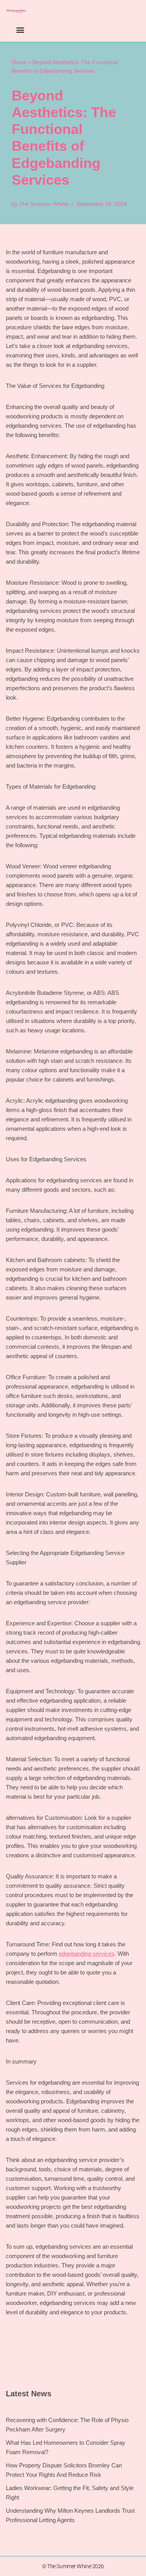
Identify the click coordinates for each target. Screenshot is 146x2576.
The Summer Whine (44, 204)
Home (19, 62)
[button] (20, 29)
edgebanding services (87, 1954)
